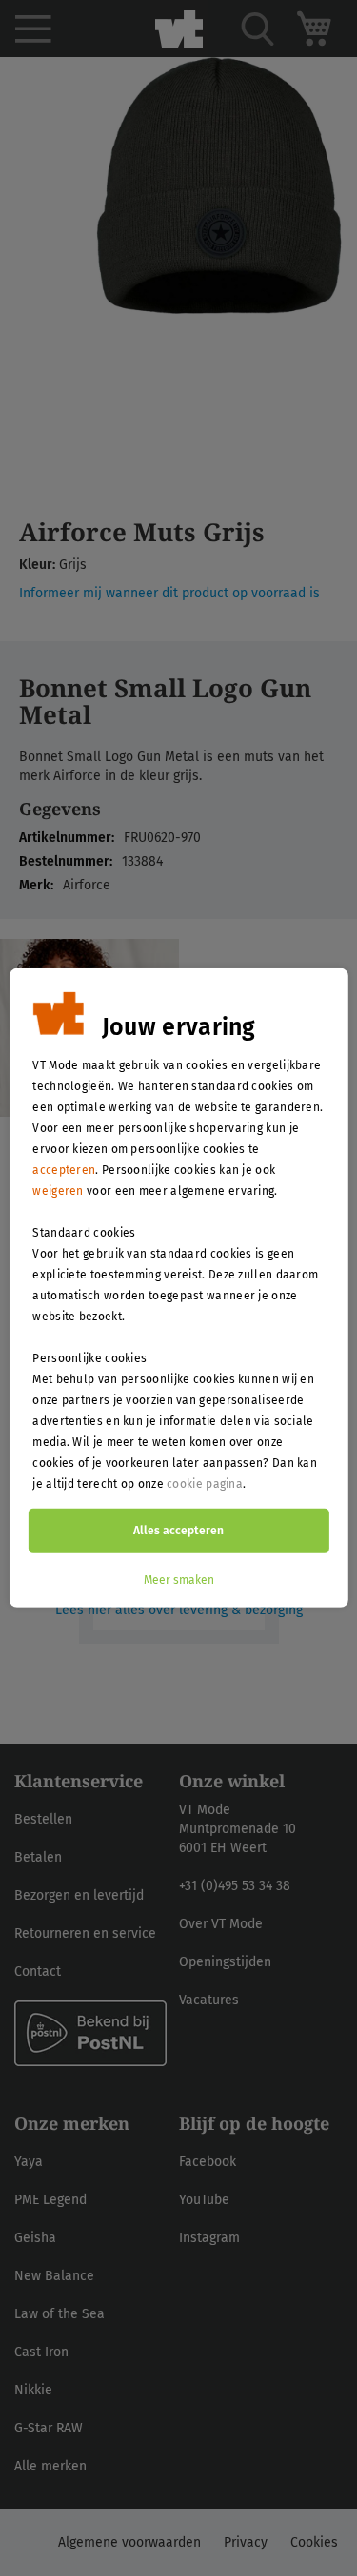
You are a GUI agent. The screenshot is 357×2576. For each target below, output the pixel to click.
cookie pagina (205, 1484)
